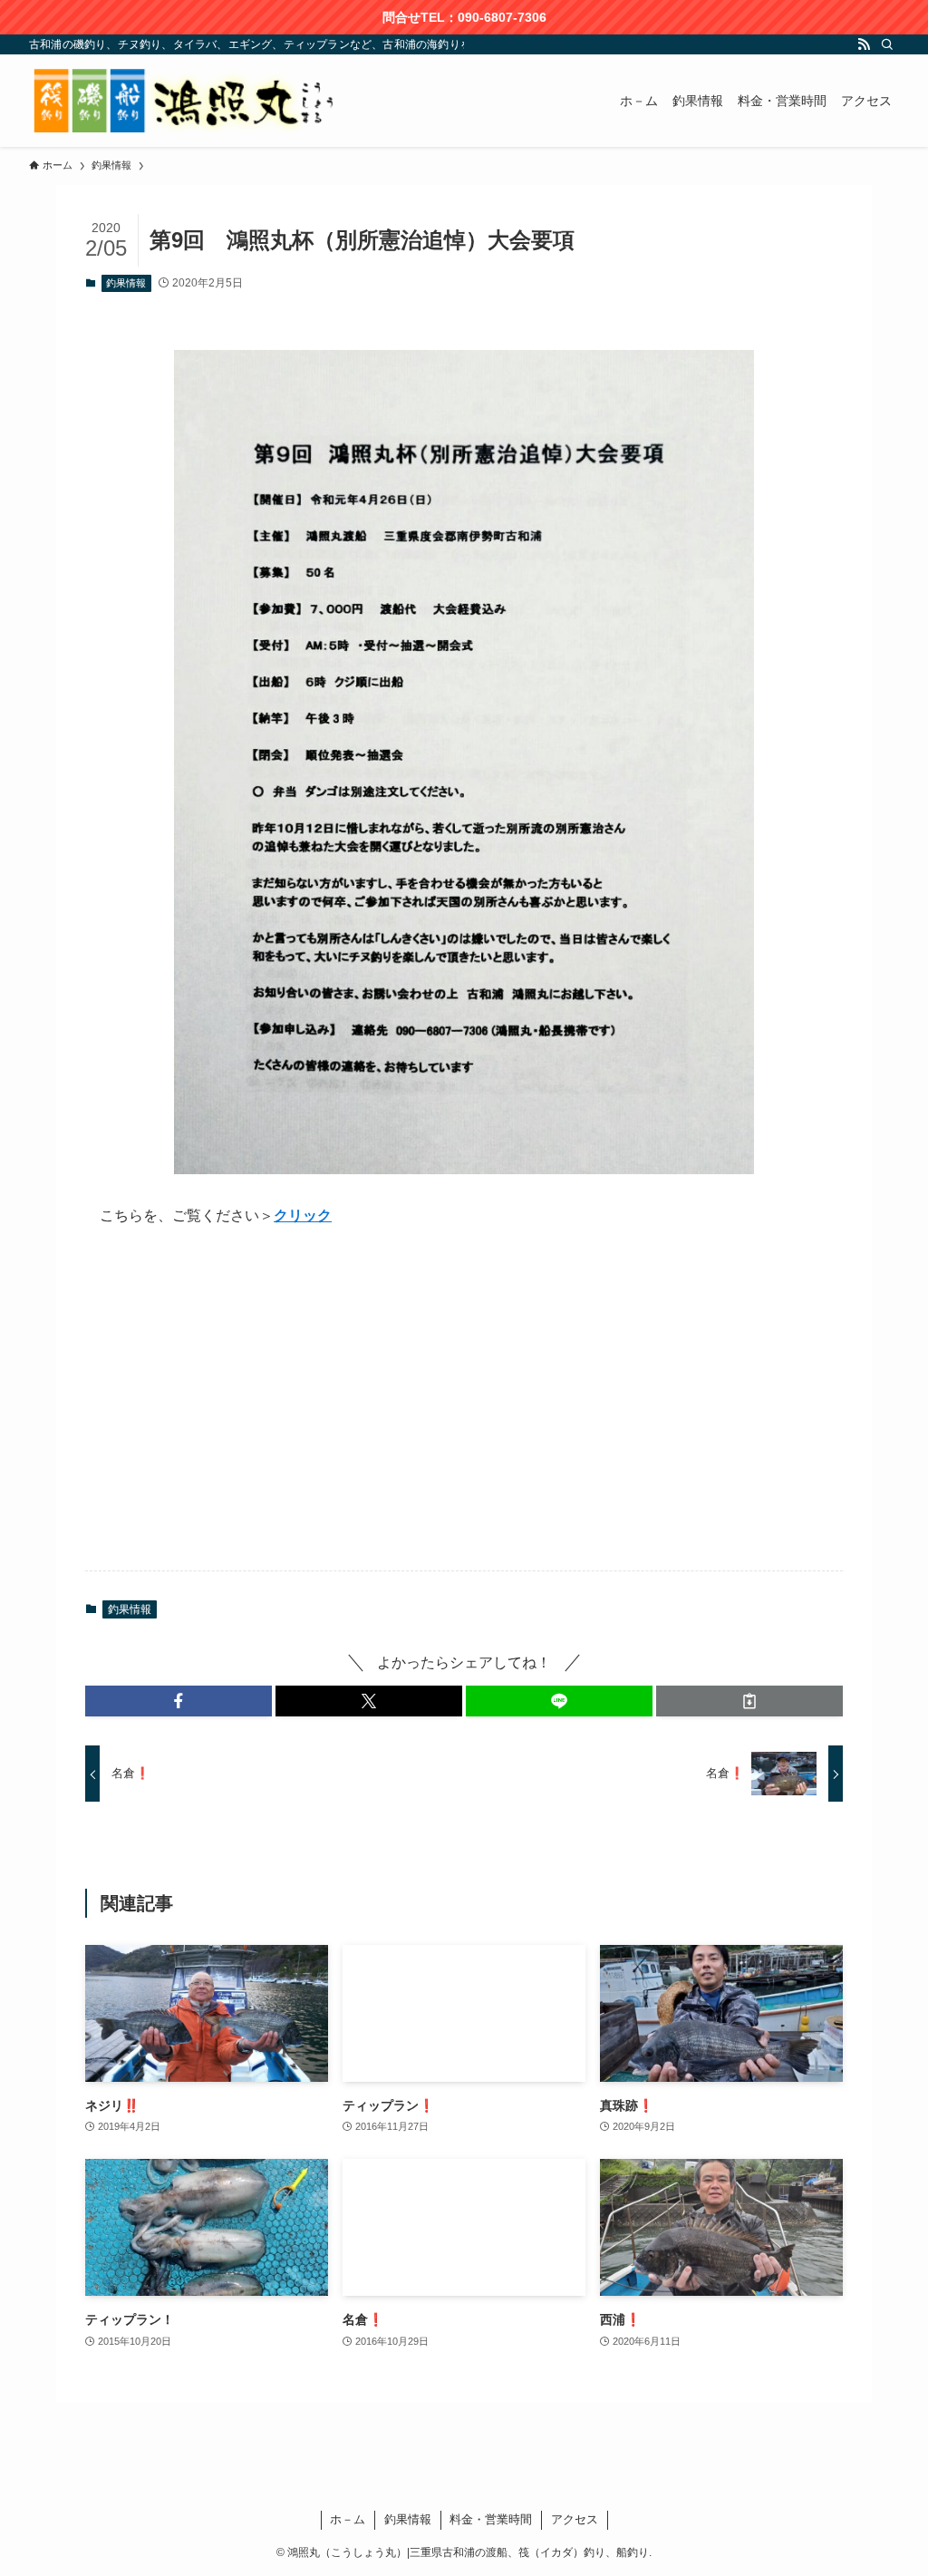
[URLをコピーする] (749, 1701)
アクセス (575, 2519)
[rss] (864, 44)
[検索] (887, 44)
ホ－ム (348, 2519)
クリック (303, 1215)
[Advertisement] (464, 1414)
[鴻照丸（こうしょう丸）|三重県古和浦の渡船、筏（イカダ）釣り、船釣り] (188, 101)
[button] (179, 1701)
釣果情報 (126, 283)
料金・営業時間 (491, 2519)
